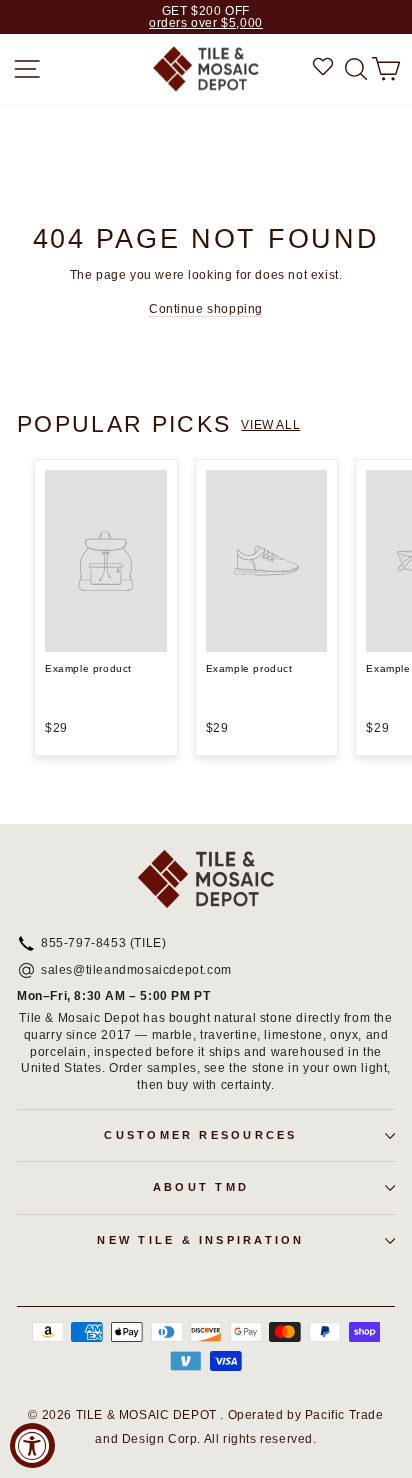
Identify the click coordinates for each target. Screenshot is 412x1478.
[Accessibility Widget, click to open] (32, 1445)
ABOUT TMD (201, 1187)
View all (270, 425)
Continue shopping (206, 309)
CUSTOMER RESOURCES (200, 1135)
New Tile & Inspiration (200, 1240)
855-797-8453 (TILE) (103, 944)
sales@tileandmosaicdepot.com (136, 971)
